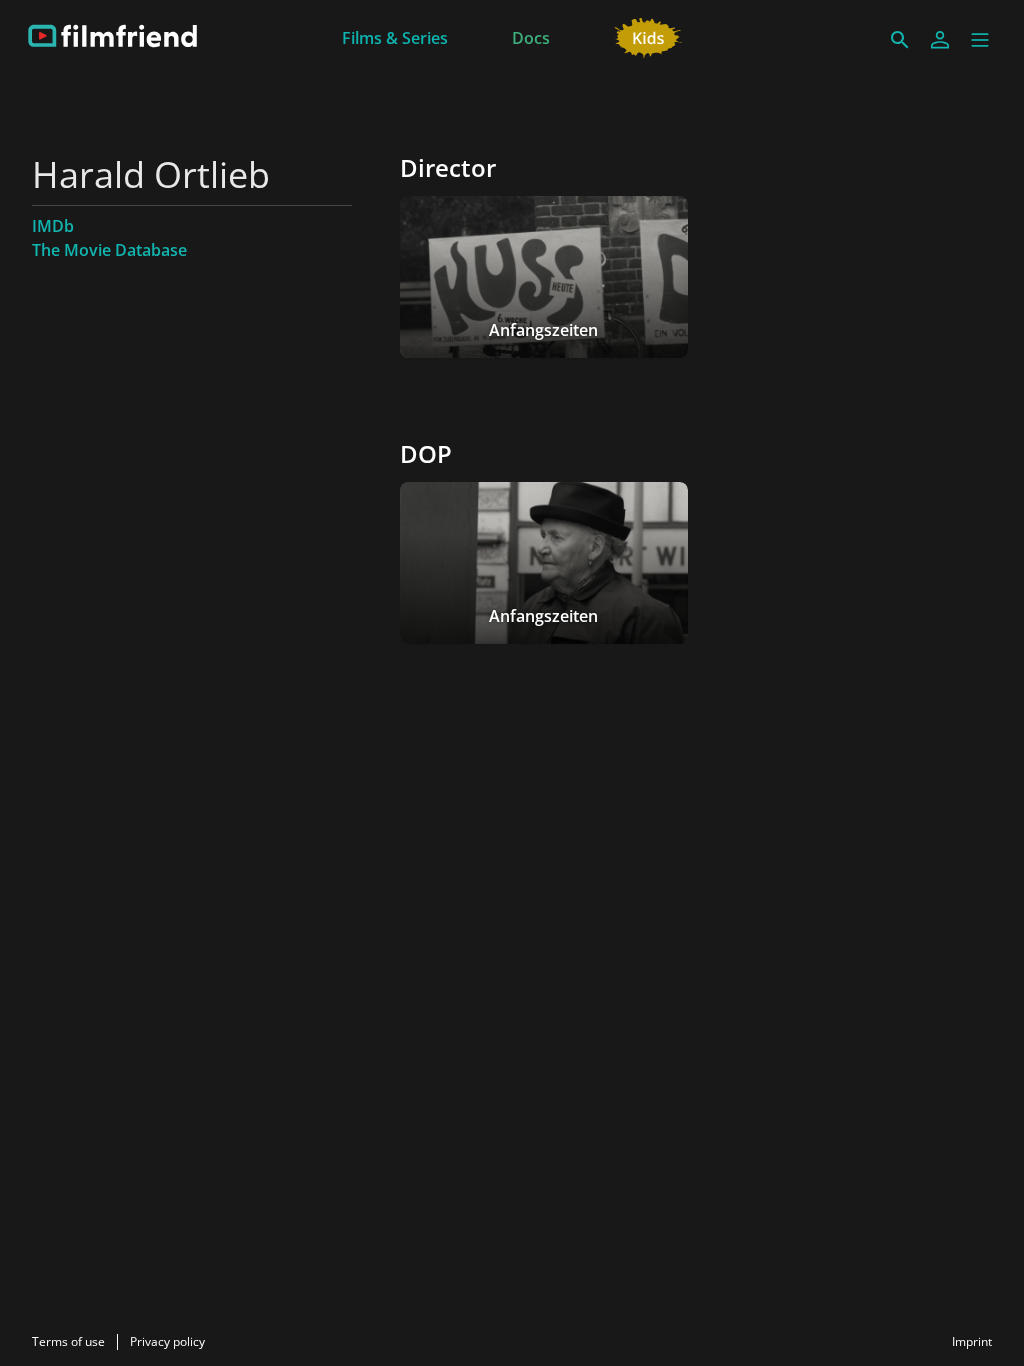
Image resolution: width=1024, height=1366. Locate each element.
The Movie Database (109, 250)
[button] (980, 40)
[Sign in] (940, 40)
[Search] (900, 40)
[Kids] (648, 36)
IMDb (53, 226)
